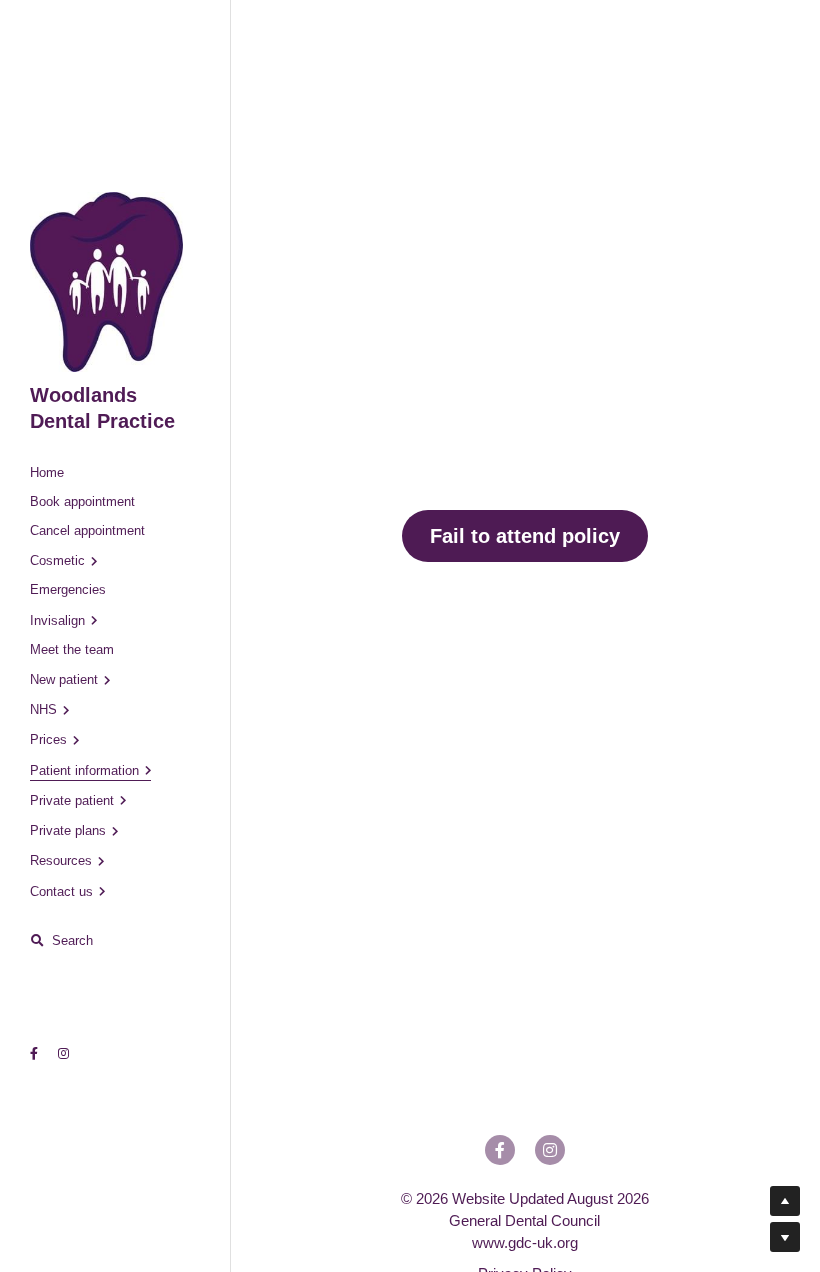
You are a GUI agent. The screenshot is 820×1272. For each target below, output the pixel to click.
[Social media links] (34, 1054)
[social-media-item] (500, 1150)
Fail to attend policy (525, 536)
